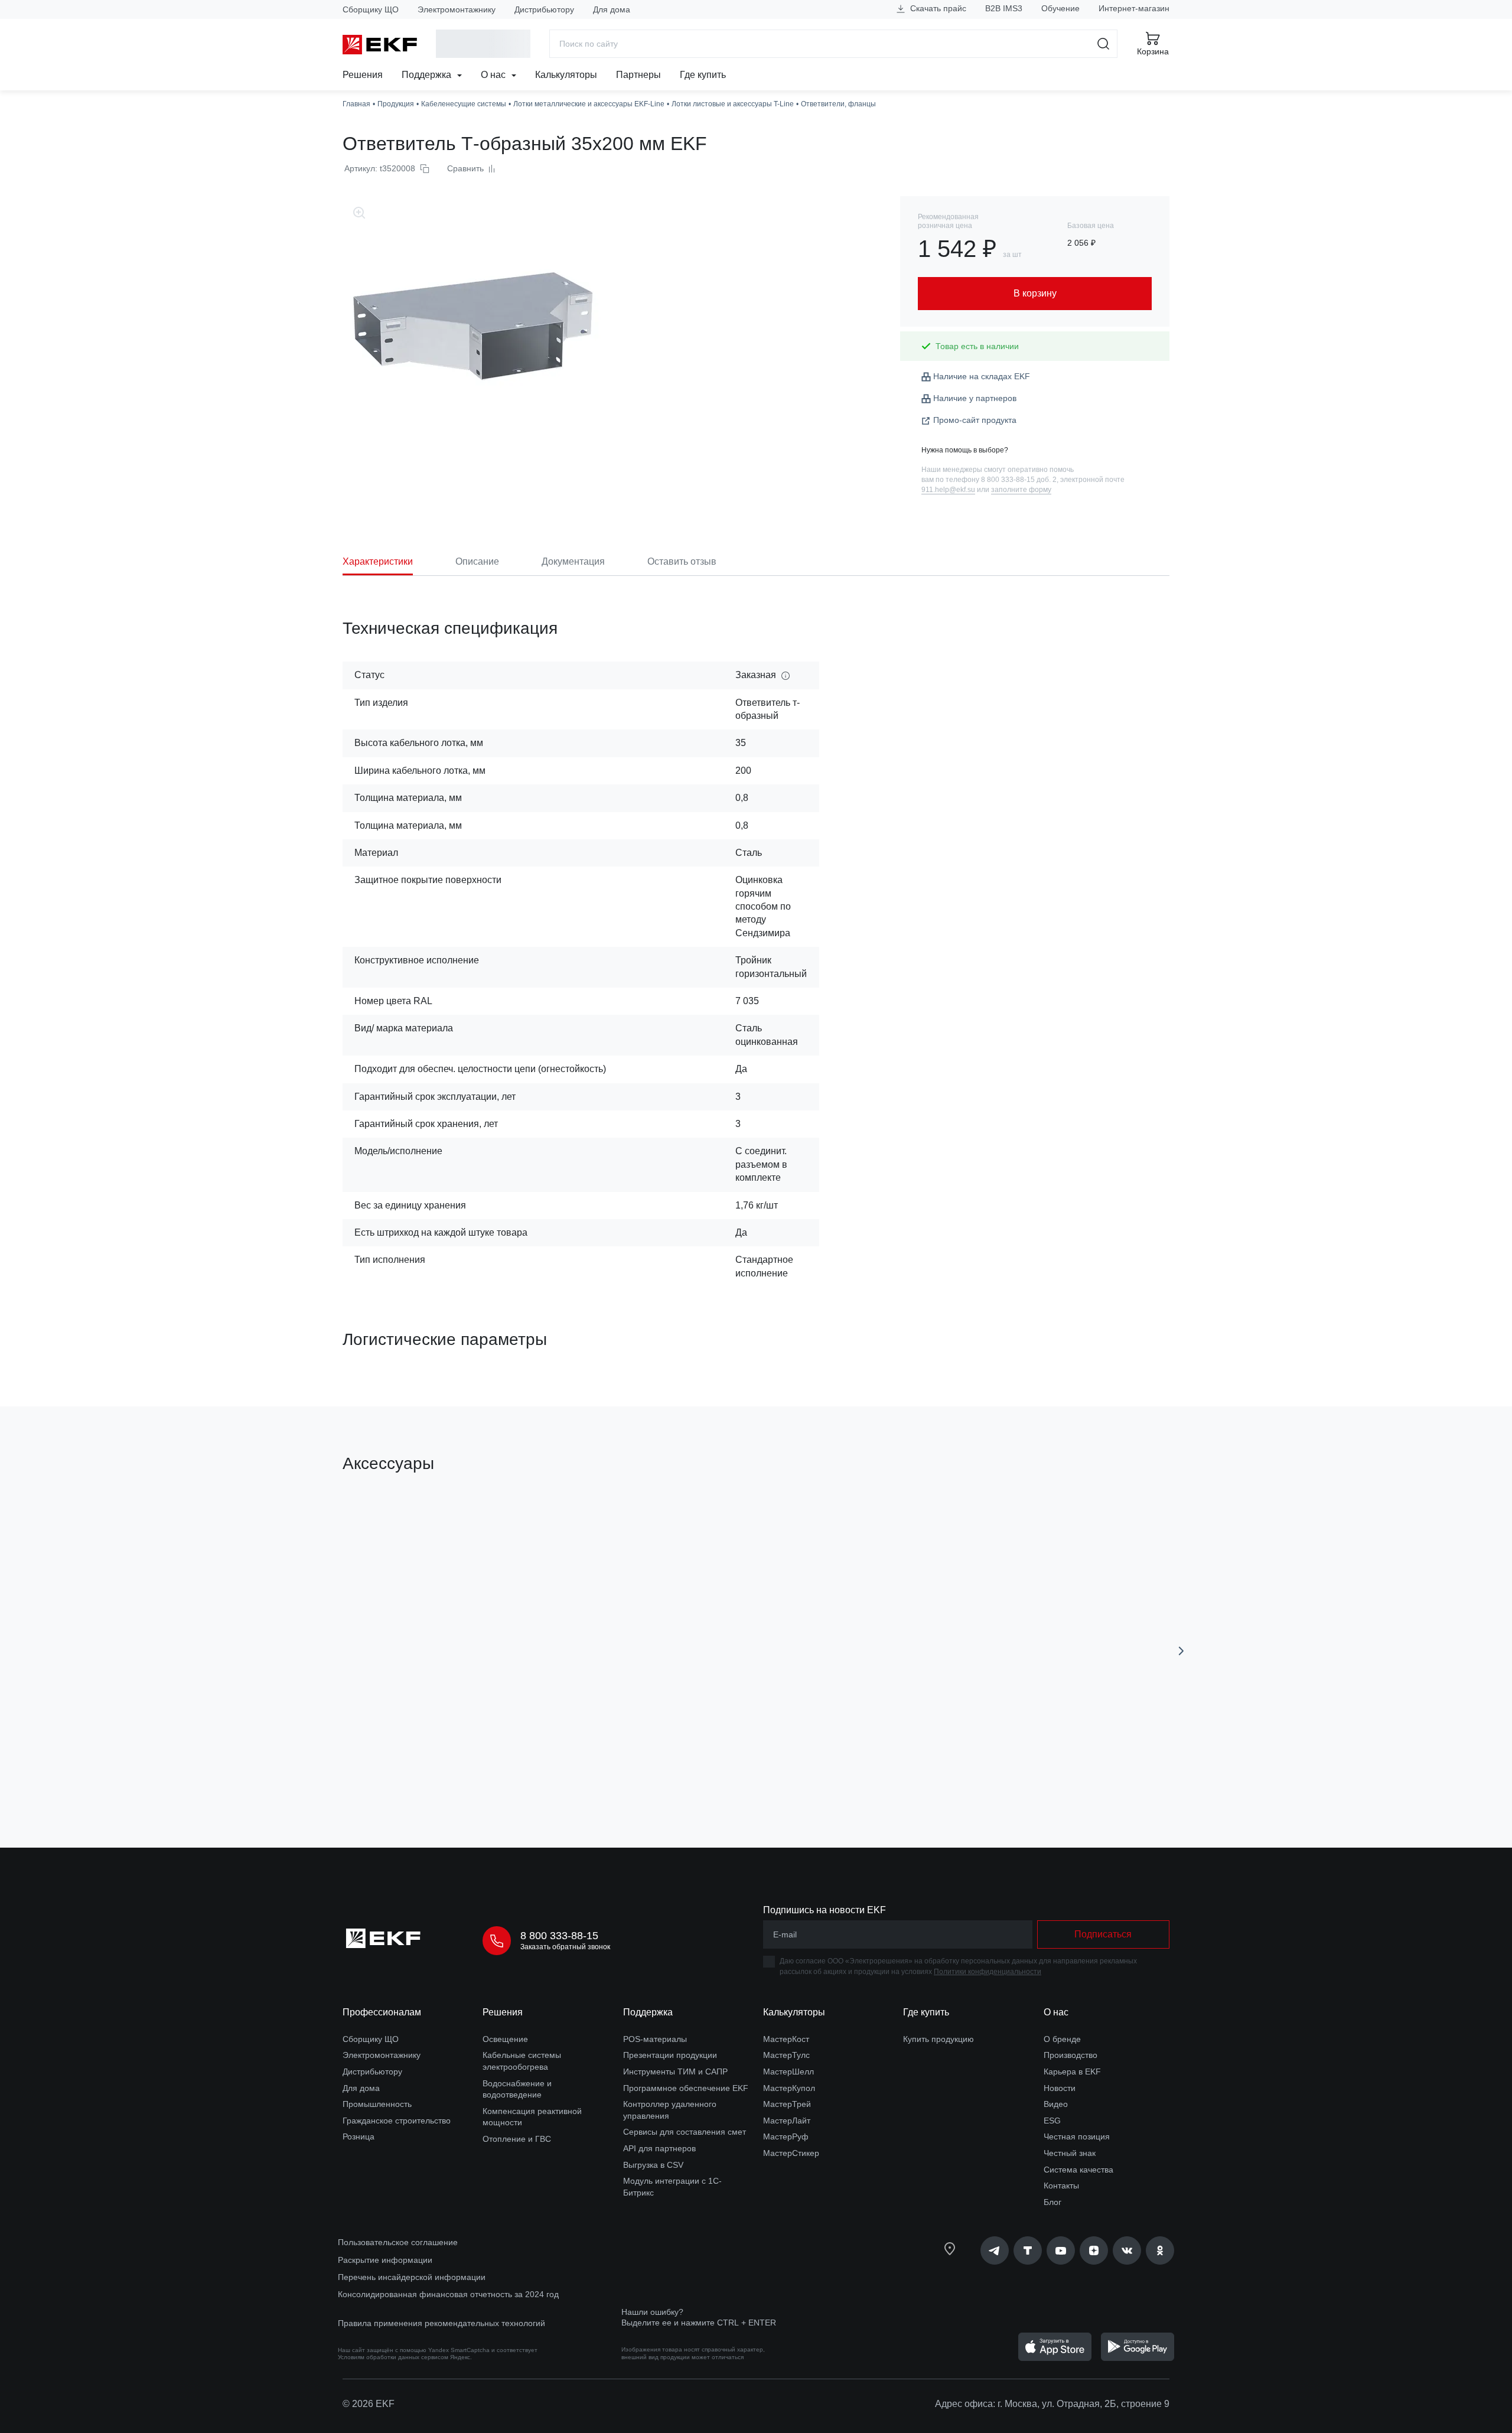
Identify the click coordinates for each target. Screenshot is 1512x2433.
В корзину (410, 1772)
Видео (1056, 2104)
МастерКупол (789, 2088)
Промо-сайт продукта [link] (975, 420)
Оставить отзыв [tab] (682, 561)
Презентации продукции (670, 2055)
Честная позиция (1077, 2136)
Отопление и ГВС (517, 2139)
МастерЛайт (787, 2121)
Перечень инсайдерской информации (412, 2277)
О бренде (1062, 2039)
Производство (1071, 2055)
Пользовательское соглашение (398, 2242)
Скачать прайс (937, 8)
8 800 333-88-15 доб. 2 (1019, 480)
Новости (1060, 2088)
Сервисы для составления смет (685, 2132)
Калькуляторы (566, 75)
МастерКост (786, 2039)
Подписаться (1103, 1934)
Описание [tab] (477, 561)
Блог (1052, 2202)
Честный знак (1070, 2153)
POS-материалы (655, 2039)
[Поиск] (1104, 44)
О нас (494, 75)
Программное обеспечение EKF (686, 2088)
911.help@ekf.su (948, 490)
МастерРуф (786, 2136)
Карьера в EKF (1072, 2072)
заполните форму (1021, 490)
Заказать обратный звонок (565, 1947)
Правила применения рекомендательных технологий (441, 2323)
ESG (1052, 2121)
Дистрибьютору (544, 9)
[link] (995, 2250)
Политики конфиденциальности (988, 1972)
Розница (359, 2136)
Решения (363, 75)
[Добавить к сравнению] (516, 1772)
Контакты (1061, 2186)
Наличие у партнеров (975, 398)
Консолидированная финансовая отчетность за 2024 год (448, 2294)
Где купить (703, 75)
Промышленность (377, 2104)
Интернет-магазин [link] (1134, 8)
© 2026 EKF (369, 2404)
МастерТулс (786, 2055)
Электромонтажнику (457, 9)
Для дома (612, 9)
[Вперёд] (1181, 1651)
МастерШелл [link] (788, 2072)
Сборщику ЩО (371, 9)
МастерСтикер (791, 2153)
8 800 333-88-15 (559, 1936)
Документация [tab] (573, 561)
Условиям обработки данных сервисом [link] (393, 2357)
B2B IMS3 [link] (1004, 8)
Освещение (505, 2039)
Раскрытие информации (385, 2260)
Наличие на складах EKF (982, 376)
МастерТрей (787, 2104)
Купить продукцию (939, 2039)
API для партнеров (659, 2148)
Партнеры (638, 75)
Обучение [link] (1060, 8)
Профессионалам (382, 2012)
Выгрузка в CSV (653, 2165)
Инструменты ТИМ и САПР (675, 2072)
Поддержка (428, 75)
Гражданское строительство (397, 2121)
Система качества (1078, 2170)
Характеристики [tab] (378, 561)
